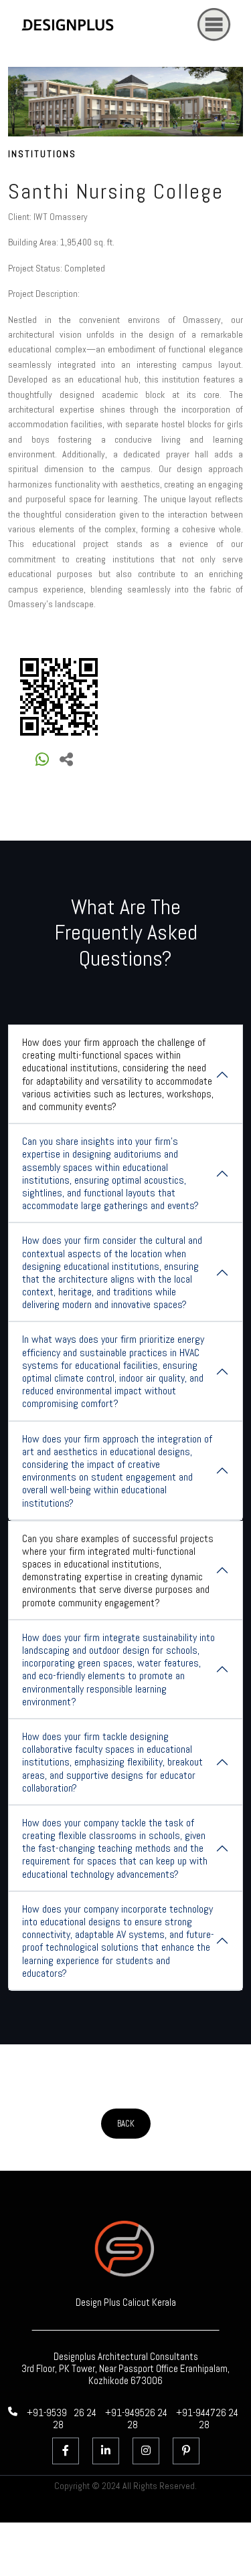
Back (126, 2124)
